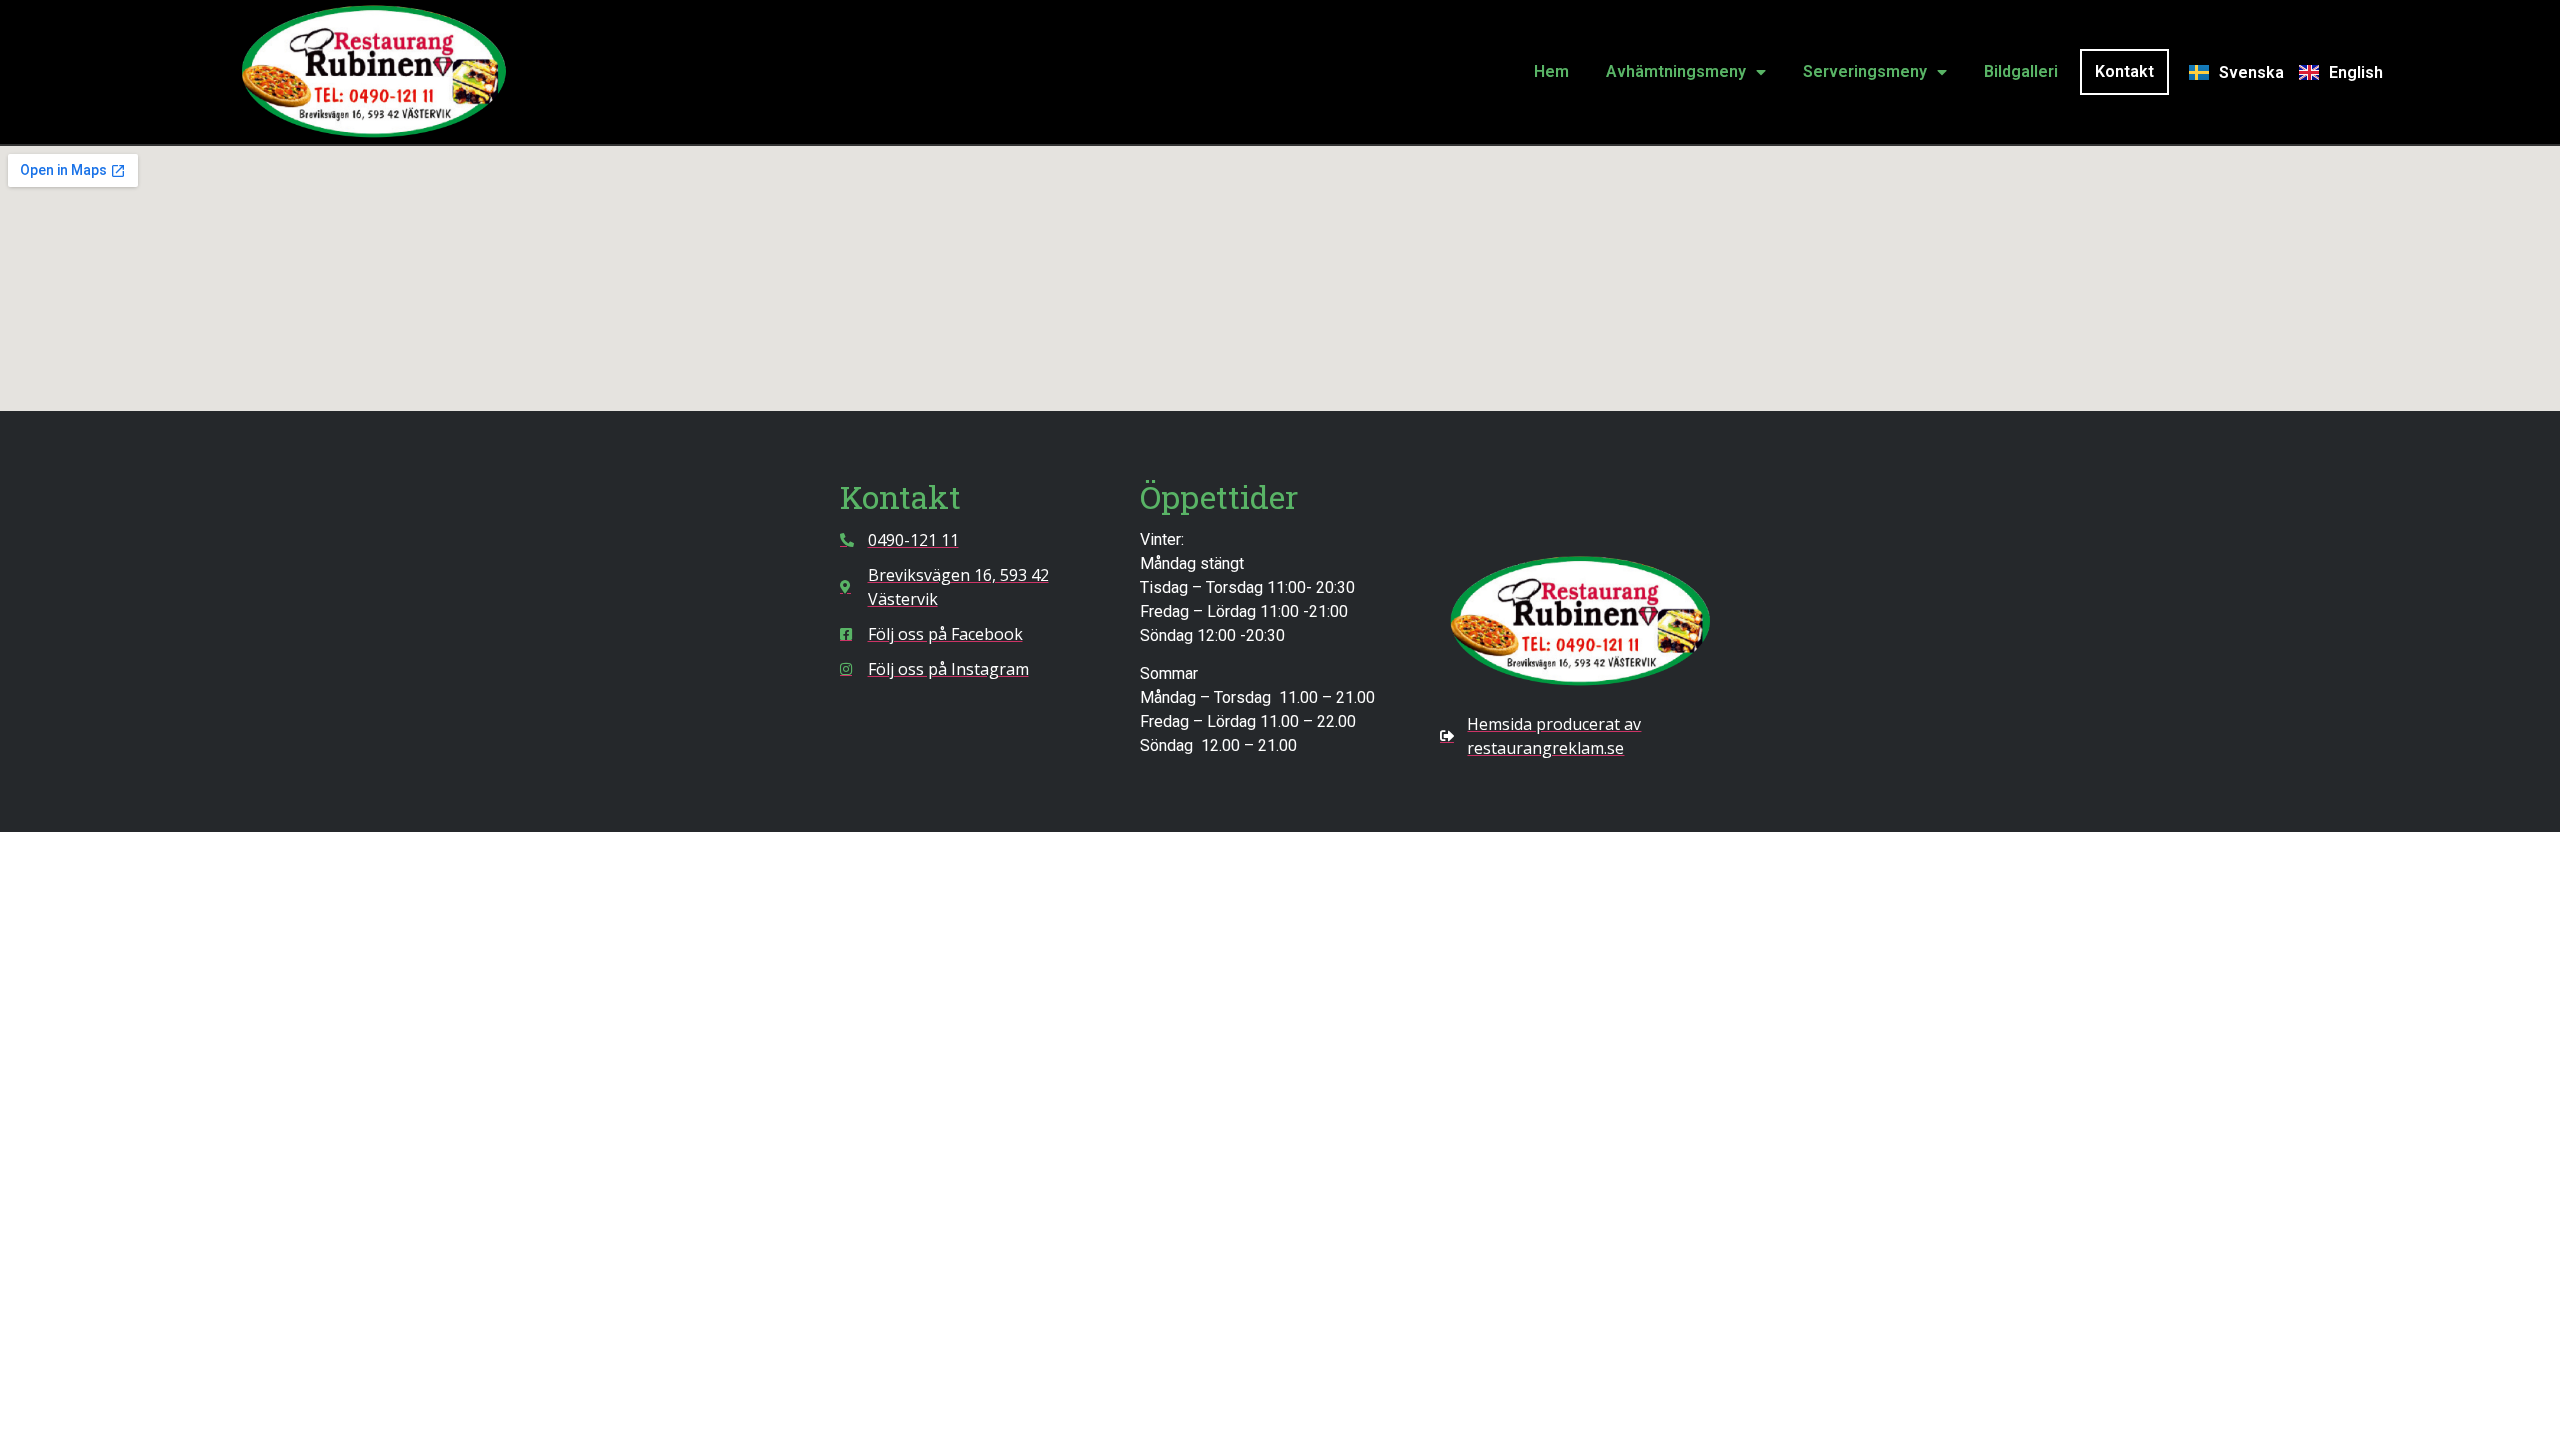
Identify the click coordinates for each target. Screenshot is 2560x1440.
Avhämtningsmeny (1676, 71)
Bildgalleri (2021, 71)
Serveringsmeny (1865, 71)
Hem (1551, 71)
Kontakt (2124, 71)
